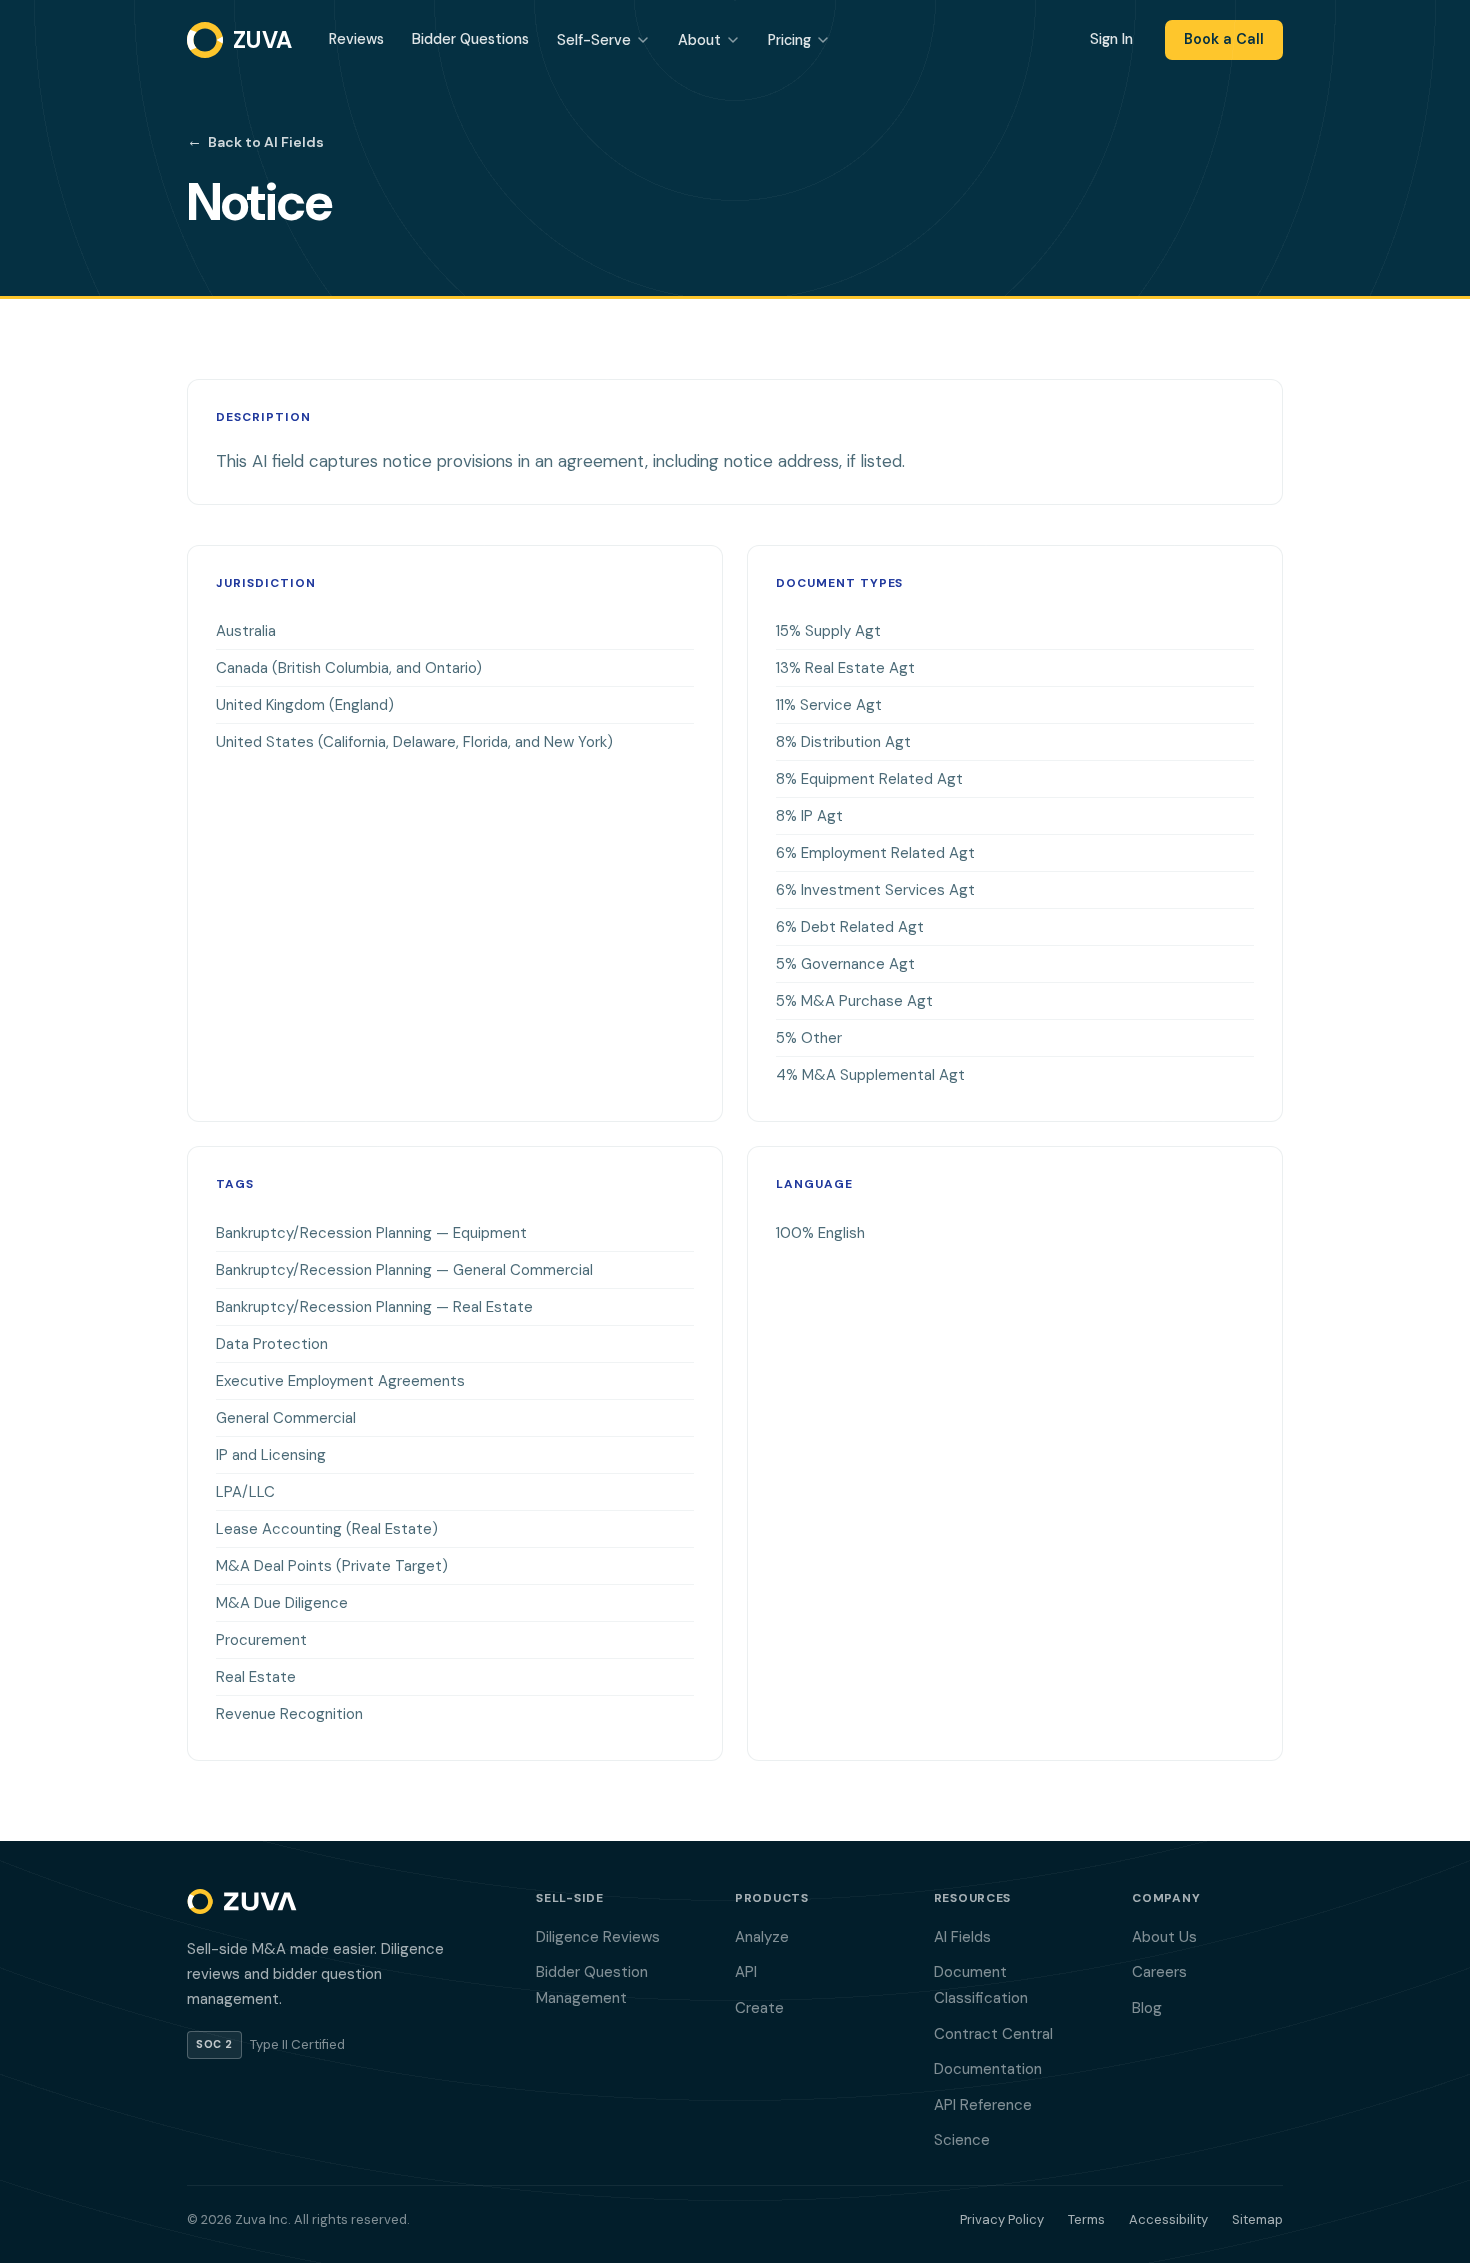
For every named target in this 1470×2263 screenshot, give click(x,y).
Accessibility (1168, 2219)
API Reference (983, 2105)
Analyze (762, 1937)
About (699, 40)
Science (962, 2140)
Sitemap (1257, 2219)
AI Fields (962, 1937)
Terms (1086, 2219)
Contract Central (993, 2034)
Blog (1147, 2008)
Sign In (1111, 39)
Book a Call (1224, 39)
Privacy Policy (1002, 2219)
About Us (1164, 1937)
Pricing (789, 40)
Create (759, 2008)
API (746, 1972)
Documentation (988, 2069)
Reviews (356, 39)
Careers (1159, 1972)
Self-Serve (594, 40)
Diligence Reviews (598, 1937)
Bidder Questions (470, 39)
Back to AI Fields (255, 141)
